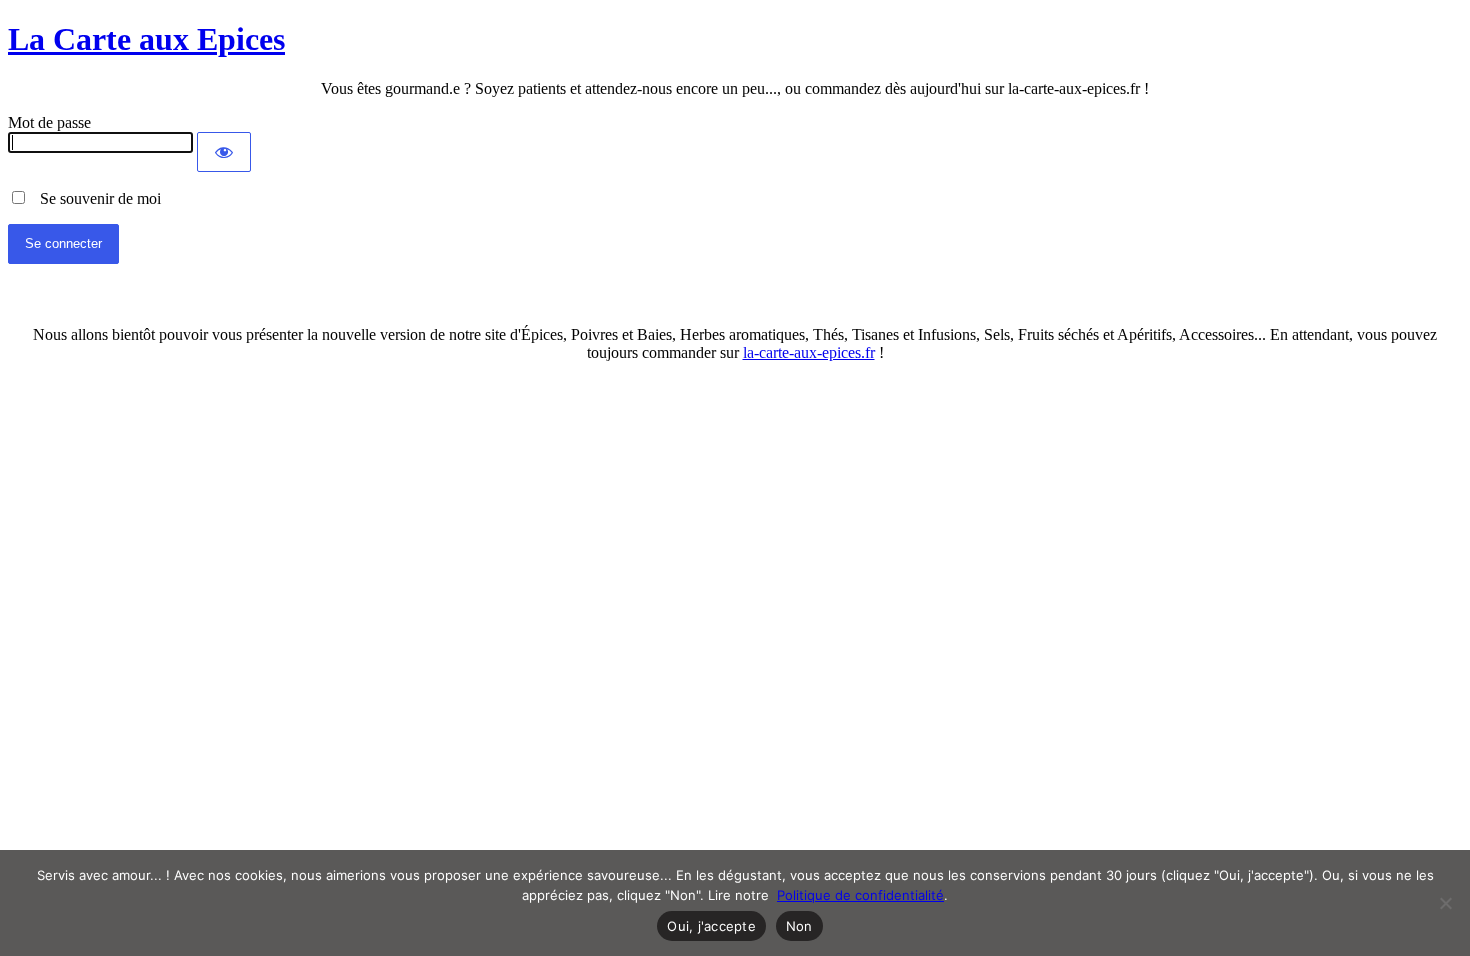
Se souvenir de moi (94, 198)
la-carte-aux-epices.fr (809, 352)
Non (799, 926)
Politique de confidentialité (860, 895)
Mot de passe (49, 122)
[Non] (1445, 903)
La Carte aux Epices (146, 39)
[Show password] (224, 152)
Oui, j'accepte (711, 926)
